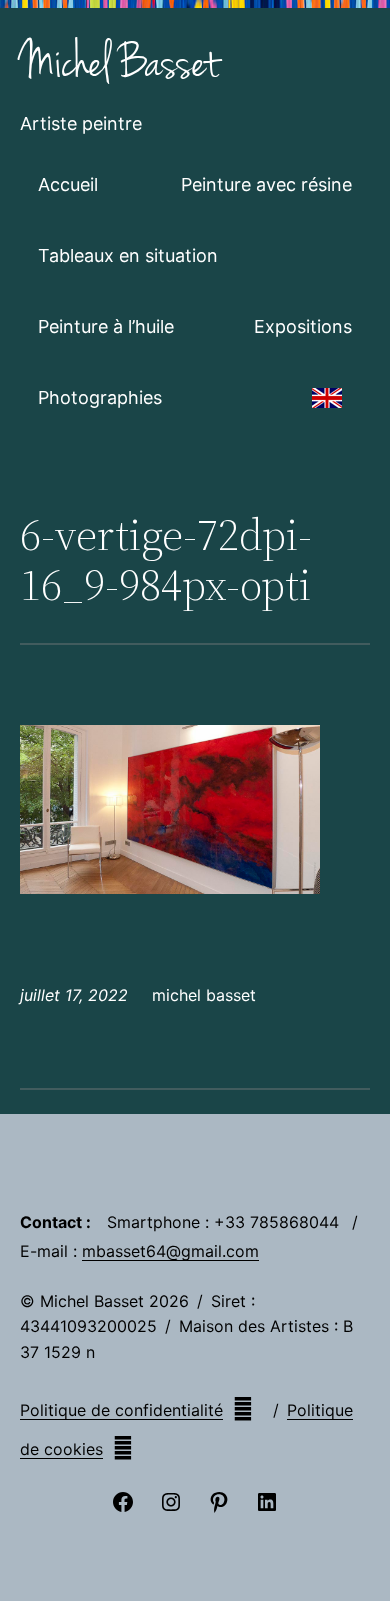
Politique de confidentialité (121, 1410)
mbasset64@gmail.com (170, 1251)
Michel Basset (119, 64)
